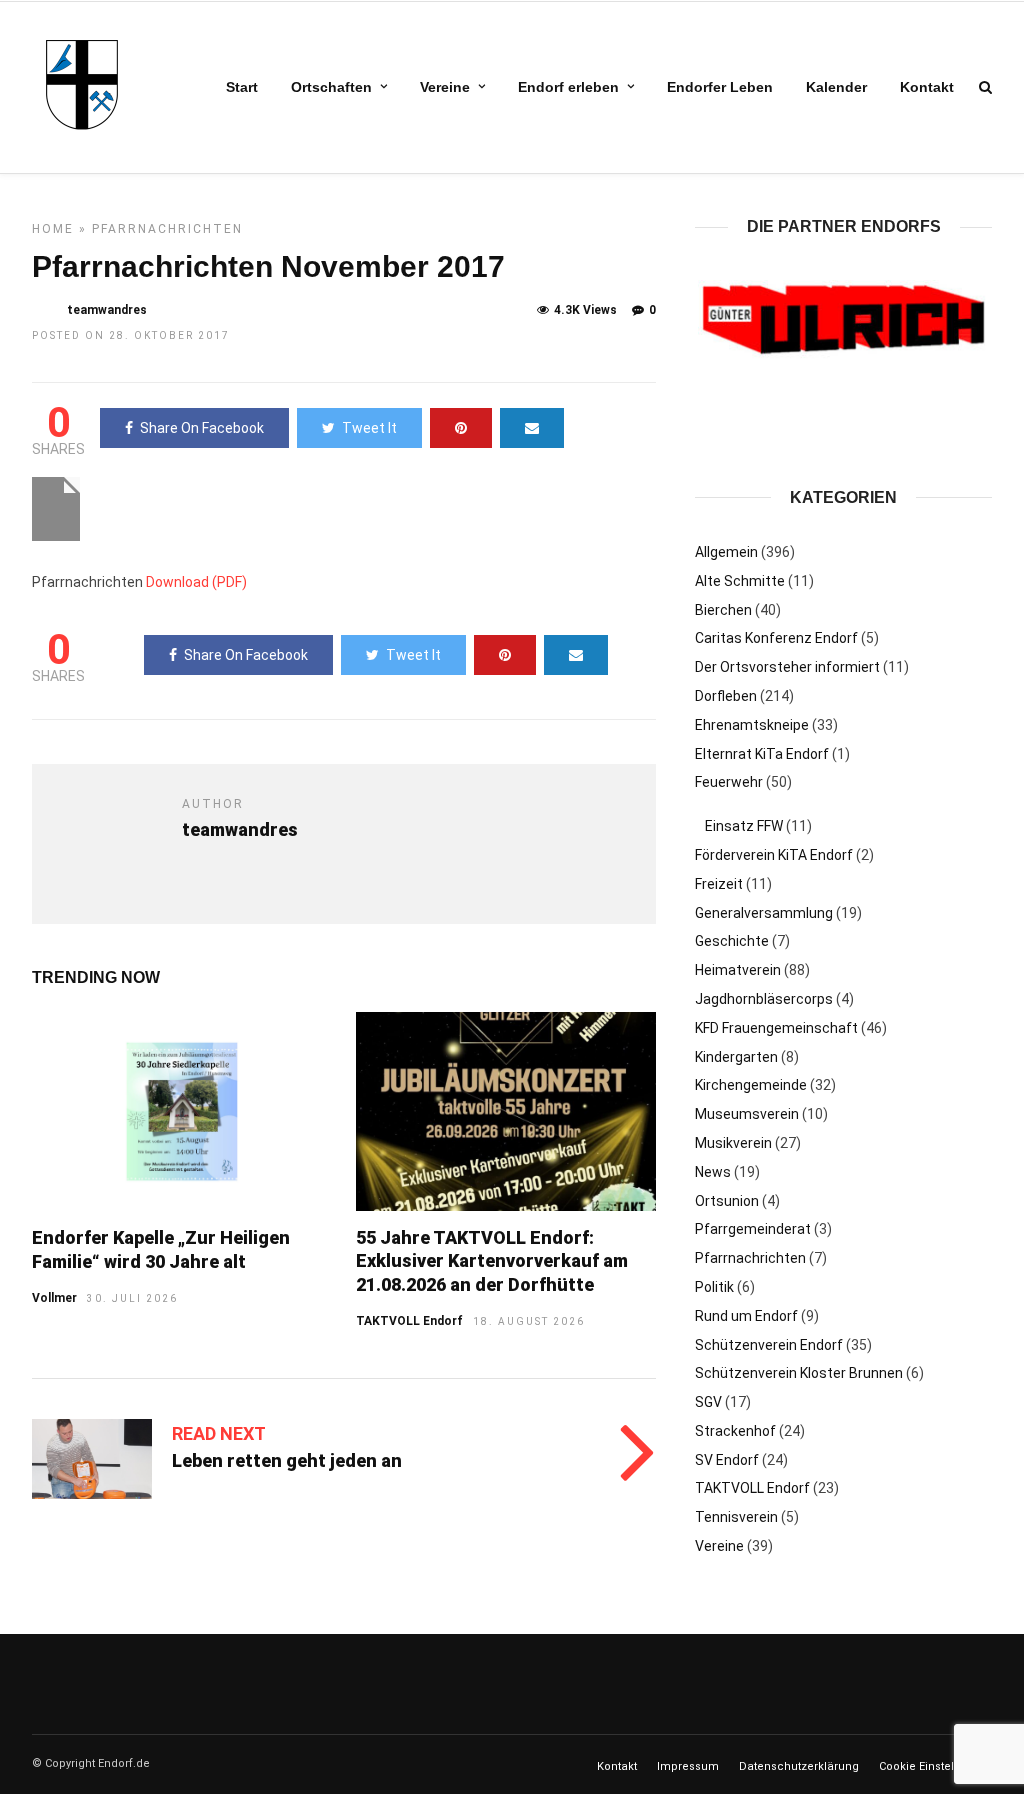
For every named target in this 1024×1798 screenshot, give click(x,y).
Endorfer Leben (720, 87)
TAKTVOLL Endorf (409, 1321)
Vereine (445, 87)
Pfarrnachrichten (167, 229)
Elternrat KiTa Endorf (762, 753)
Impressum (688, 1765)
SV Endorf (727, 1459)
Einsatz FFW (744, 825)
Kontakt (927, 87)
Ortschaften (331, 87)
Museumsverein (747, 1113)
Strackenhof (735, 1430)
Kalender (836, 87)
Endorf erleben (568, 87)
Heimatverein (738, 969)
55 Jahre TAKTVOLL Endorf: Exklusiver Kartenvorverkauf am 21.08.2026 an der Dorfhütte (492, 1261)
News (713, 1171)
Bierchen (723, 609)
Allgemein (726, 551)
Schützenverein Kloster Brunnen (799, 1373)
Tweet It (369, 428)
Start (242, 87)
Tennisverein (736, 1517)
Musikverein (733, 1142)
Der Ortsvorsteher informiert (787, 666)
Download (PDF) (196, 582)
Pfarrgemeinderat (753, 1229)
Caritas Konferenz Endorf (776, 638)
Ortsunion (727, 1200)
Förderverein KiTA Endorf (774, 854)
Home (53, 229)
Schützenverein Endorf (769, 1344)
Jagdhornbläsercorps (764, 998)
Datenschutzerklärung (799, 1765)
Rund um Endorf (746, 1315)
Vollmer (54, 1298)
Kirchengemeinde (751, 1085)
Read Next (219, 1433)
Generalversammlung (764, 912)
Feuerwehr (729, 782)
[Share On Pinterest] (461, 428)
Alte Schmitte (740, 580)
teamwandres (107, 310)
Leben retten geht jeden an (287, 1460)
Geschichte (732, 941)
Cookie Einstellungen (935, 1765)
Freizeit (719, 883)
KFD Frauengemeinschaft (776, 1027)
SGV (708, 1401)
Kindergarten (736, 1056)
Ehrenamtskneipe (752, 724)
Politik (714, 1286)
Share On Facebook (202, 428)
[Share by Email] (532, 428)
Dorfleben (726, 695)
